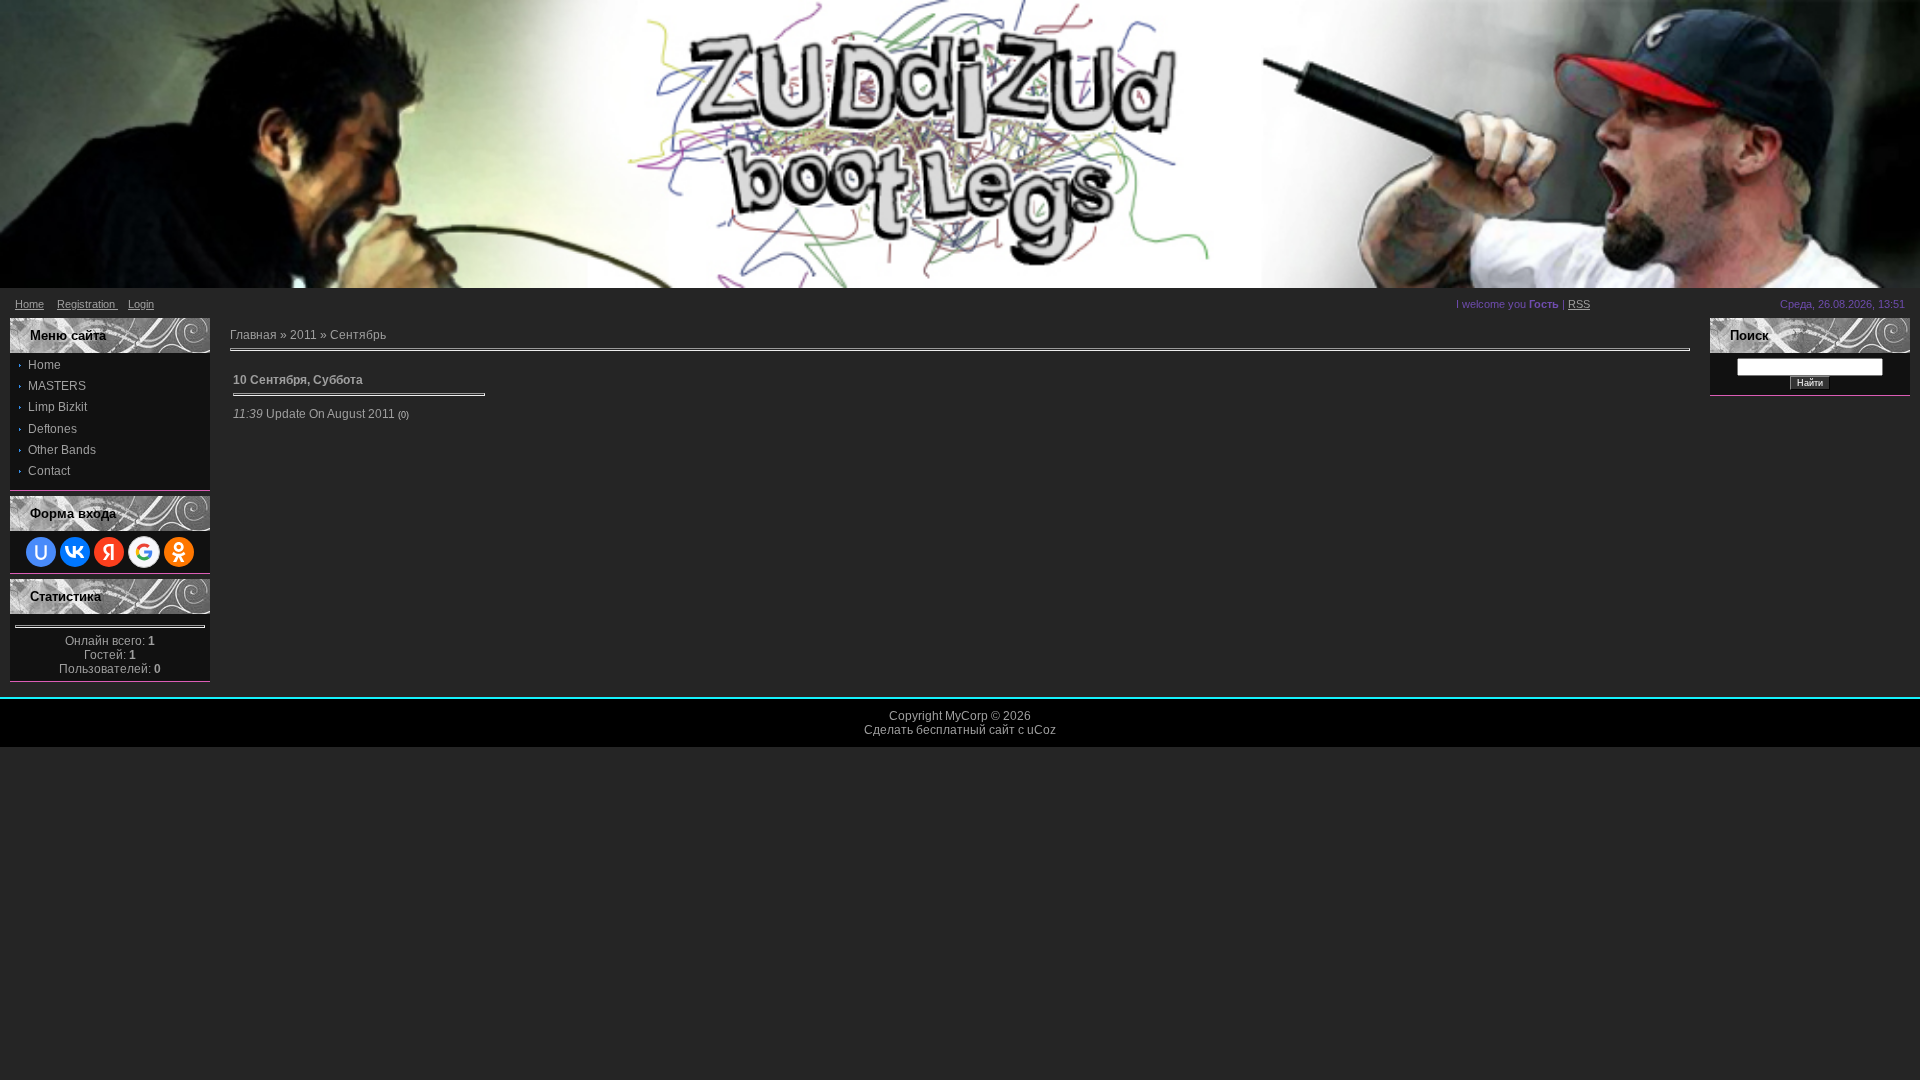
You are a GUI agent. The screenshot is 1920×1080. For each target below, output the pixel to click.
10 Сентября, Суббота (298, 380)
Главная (253, 335)
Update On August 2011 (330, 414)
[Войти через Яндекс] (109, 552)
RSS (1579, 304)
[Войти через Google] (144, 552)
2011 (303, 335)
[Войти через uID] (41, 552)
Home (29, 304)
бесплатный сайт (965, 730)
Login (141, 304)
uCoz (1041, 730)
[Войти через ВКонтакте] (75, 552)
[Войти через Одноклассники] (179, 552)
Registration (87, 304)
